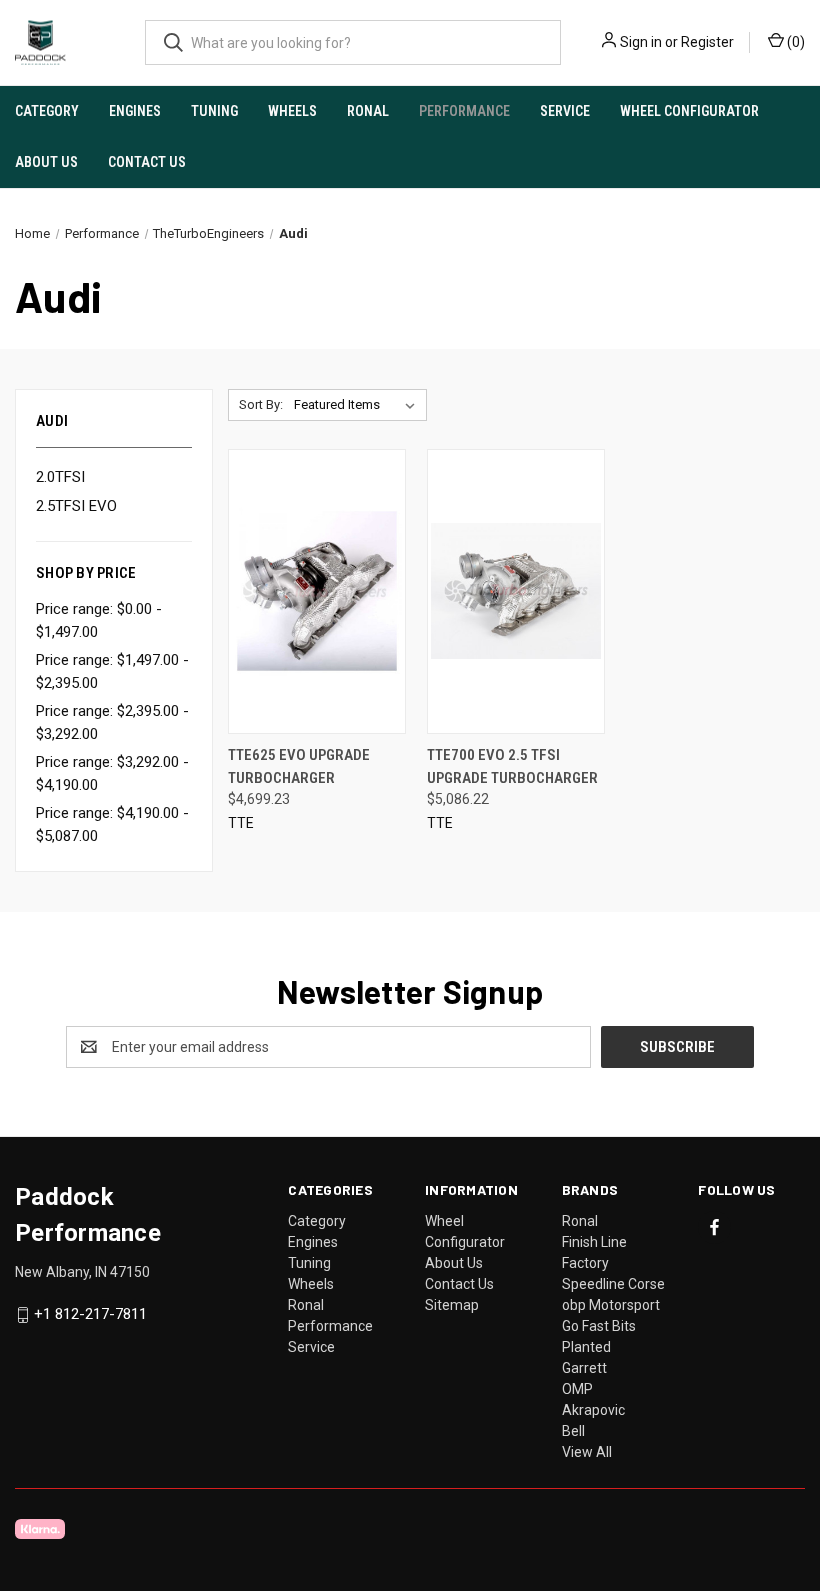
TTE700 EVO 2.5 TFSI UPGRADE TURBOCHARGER (512, 766)
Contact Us (147, 162)
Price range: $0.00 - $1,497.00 (99, 620)
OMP (577, 1389)
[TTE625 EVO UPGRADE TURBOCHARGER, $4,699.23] (317, 591)
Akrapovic (593, 1410)
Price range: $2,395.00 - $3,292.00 (112, 722)
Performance (464, 111)
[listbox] (358, 405)
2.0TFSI (60, 477)
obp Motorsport (611, 1305)
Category (47, 111)
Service (565, 111)
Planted (586, 1347)
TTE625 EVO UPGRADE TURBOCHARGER (299, 766)
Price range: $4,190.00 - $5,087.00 (112, 824)
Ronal (368, 111)
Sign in (641, 42)
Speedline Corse (613, 1284)
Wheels (292, 111)
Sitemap (452, 1305)
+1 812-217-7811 (90, 1315)
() (794, 42)
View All (587, 1452)
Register (707, 42)
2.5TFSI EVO (76, 506)
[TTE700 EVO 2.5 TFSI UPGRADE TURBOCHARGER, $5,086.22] (516, 591)
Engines (135, 111)
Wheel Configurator (689, 111)
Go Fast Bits (599, 1326)
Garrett (584, 1368)
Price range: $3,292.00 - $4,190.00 (112, 773)
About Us (46, 162)
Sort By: (261, 404)
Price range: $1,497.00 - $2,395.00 (112, 671)
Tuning (214, 111)
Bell (573, 1431)
